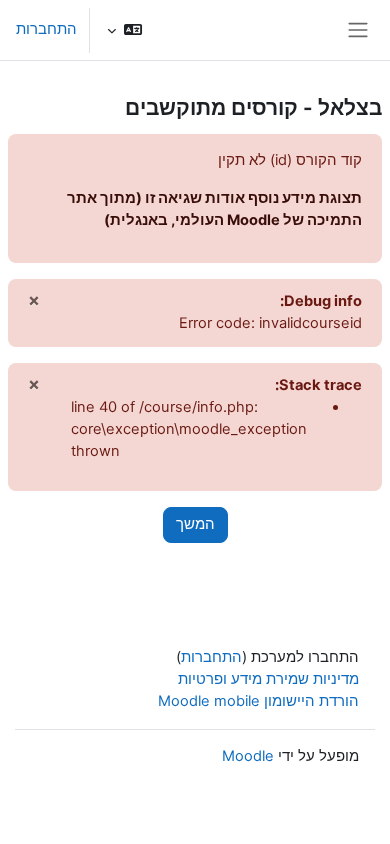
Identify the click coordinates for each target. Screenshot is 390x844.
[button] (124, 30)
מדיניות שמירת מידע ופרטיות (268, 679)
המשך (195, 524)
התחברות (46, 29)
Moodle (248, 756)
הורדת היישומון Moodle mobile (258, 701)
